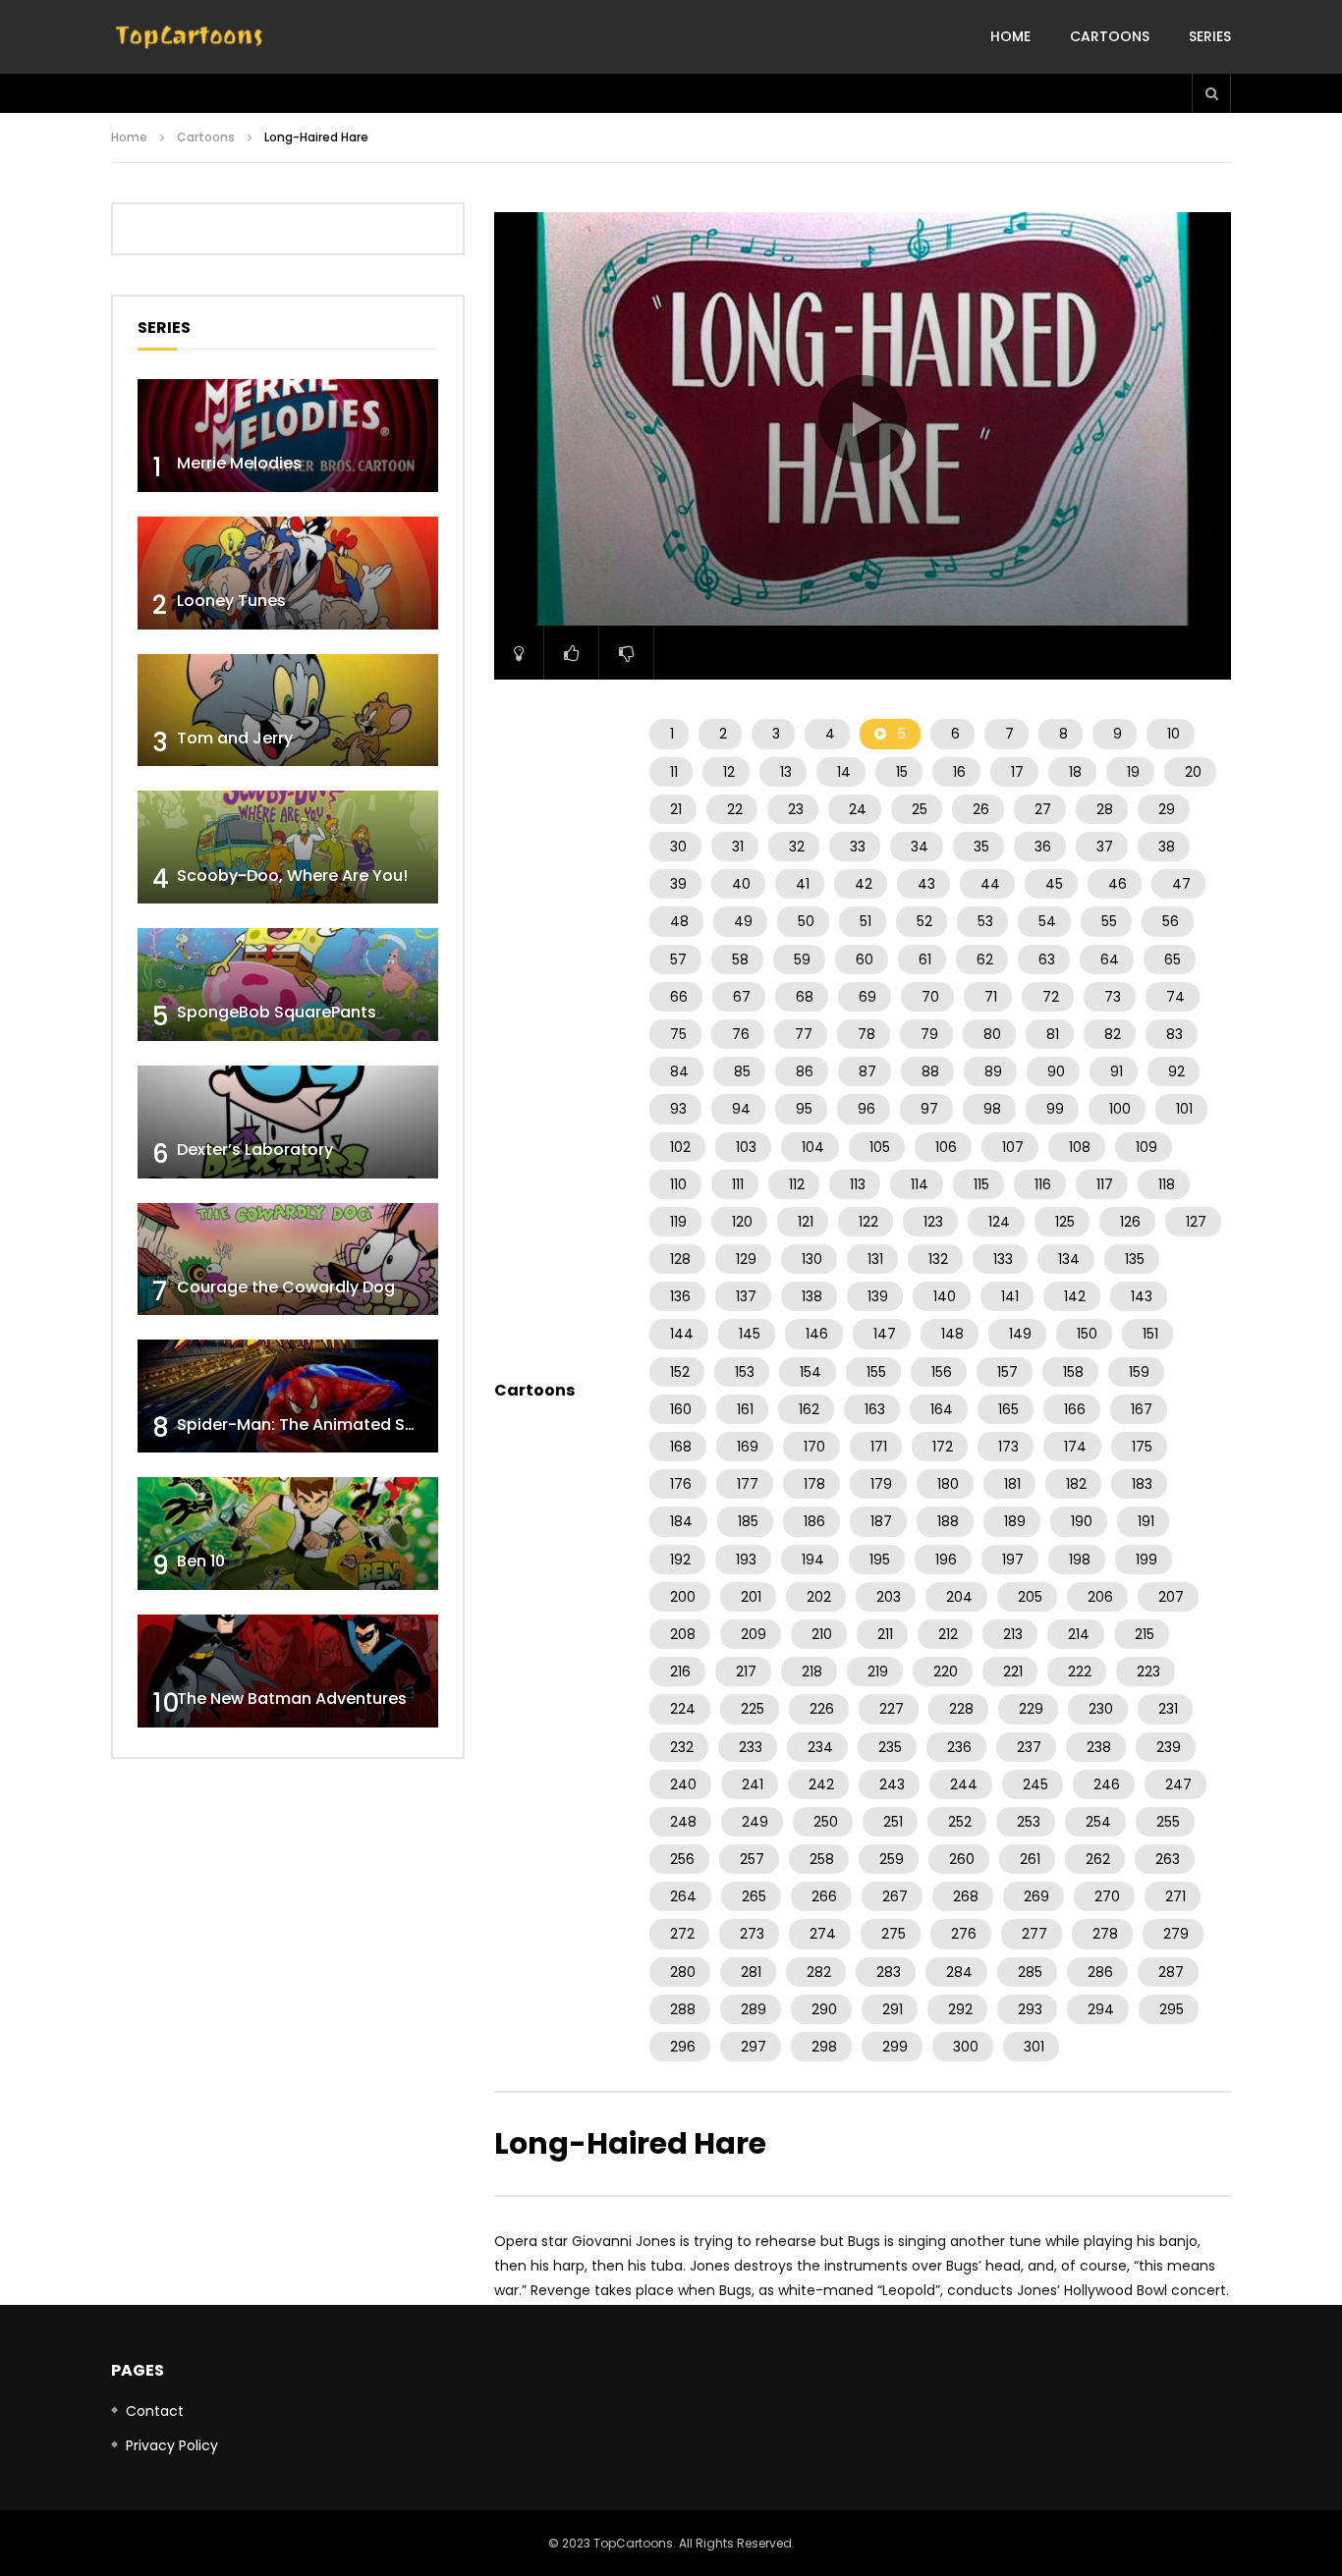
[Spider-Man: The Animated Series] (288, 1396)
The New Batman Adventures (292, 1699)
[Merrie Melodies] (288, 436)
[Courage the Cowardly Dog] (288, 1260)
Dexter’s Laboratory (255, 1150)
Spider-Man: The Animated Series (310, 1425)
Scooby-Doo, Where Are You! (292, 876)
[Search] (1211, 93)
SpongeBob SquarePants (277, 1012)
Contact (155, 2411)
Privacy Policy (172, 2445)
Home (1010, 36)
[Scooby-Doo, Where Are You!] (288, 847)
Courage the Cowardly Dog (286, 1287)
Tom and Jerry (235, 738)
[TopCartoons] (190, 37)
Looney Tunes (231, 601)
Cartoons (1110, 36)
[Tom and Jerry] (288, 711)
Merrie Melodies (239, 463)
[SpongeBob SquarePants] (288, 985)
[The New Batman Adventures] (288, 1671)
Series (1210, 36)
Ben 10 (201, 1561)
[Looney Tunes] (288, 573)
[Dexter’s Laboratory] (288, 1122)
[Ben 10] (288, 1534)
